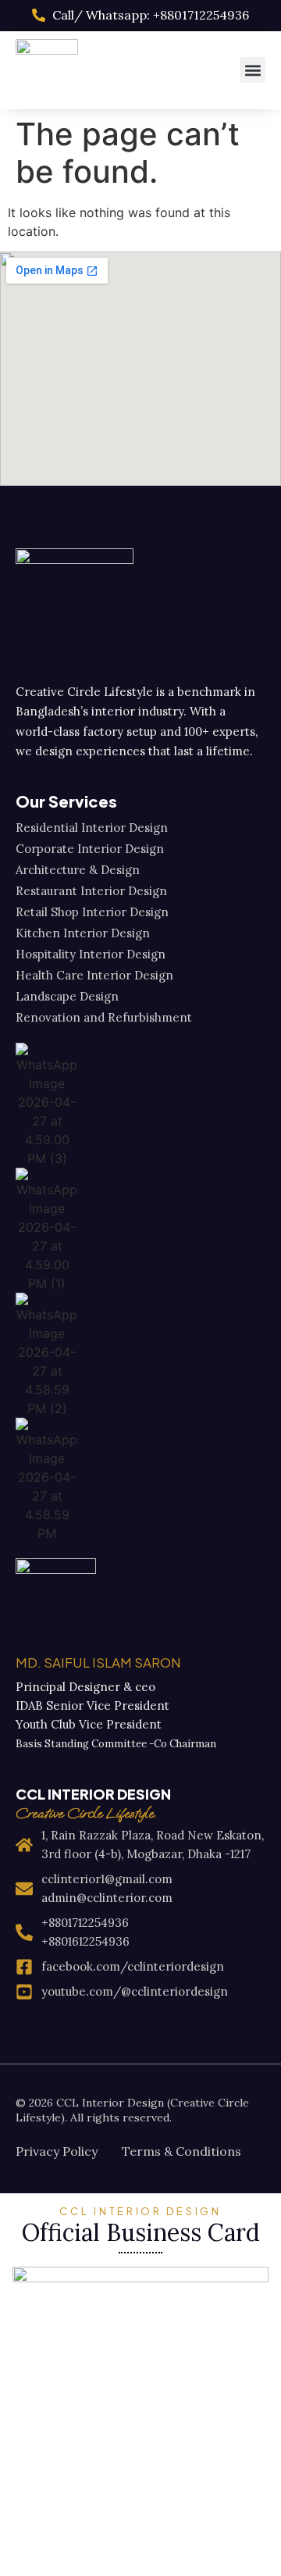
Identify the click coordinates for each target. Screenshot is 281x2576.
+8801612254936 (85, 1941)
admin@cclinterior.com (107, 1898)
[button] (253, 70)
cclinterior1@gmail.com (107, 1879)
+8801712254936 (85, 1923)
